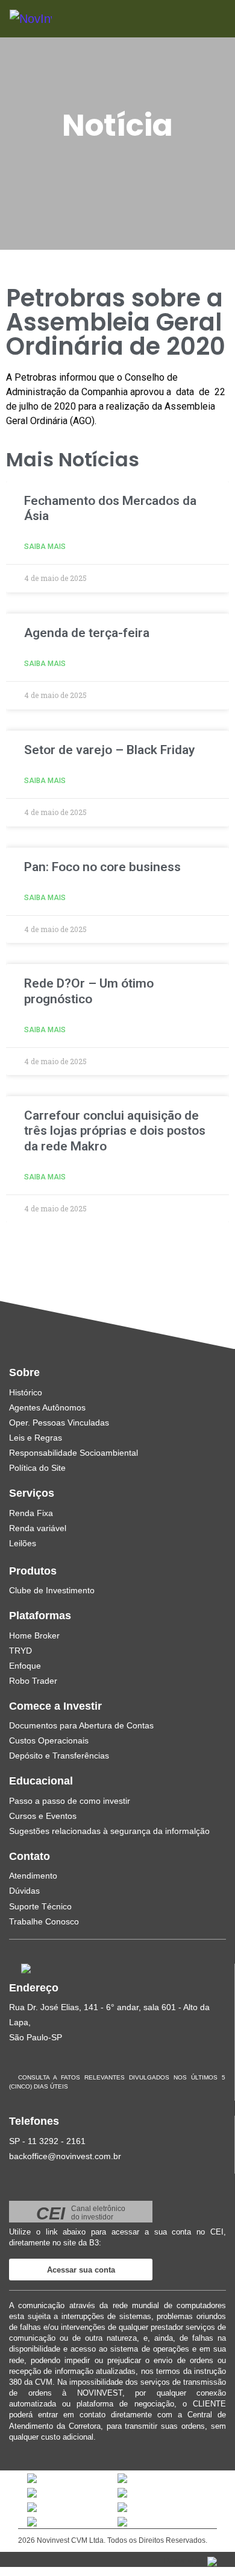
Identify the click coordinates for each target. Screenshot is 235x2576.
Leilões (23, 1543)
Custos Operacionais (49, 1740)
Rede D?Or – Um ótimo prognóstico (89, 991)
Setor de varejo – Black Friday (109, 750)
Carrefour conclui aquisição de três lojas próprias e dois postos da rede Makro (115, 1131)
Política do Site (37, 1468)
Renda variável (38, 1528)
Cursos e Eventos (43, 1816)
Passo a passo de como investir (70, 1801)
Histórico (26, 1392)
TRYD (20, 1651)
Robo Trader (33, 1681)
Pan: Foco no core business (102, 867)
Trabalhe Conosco (44, 1921)
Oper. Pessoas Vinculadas (59, 1423)
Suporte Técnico (40, 1906)
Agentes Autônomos (47, 1407)
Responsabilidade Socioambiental (74, 1453)
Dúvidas (24, 1891)
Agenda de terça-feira (87, 633)
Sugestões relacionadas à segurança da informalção (109, 1831)
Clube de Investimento (52, 1590)
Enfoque (25, 1666)
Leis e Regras (36, 1438)
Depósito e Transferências (59, 1756)
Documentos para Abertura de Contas (81, 1725)
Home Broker (34, 1635)
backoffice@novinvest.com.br (65, 2156)
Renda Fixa (31, 1513)
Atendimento (33, 1876)
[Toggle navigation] (200, 18)
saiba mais (45, 547)
